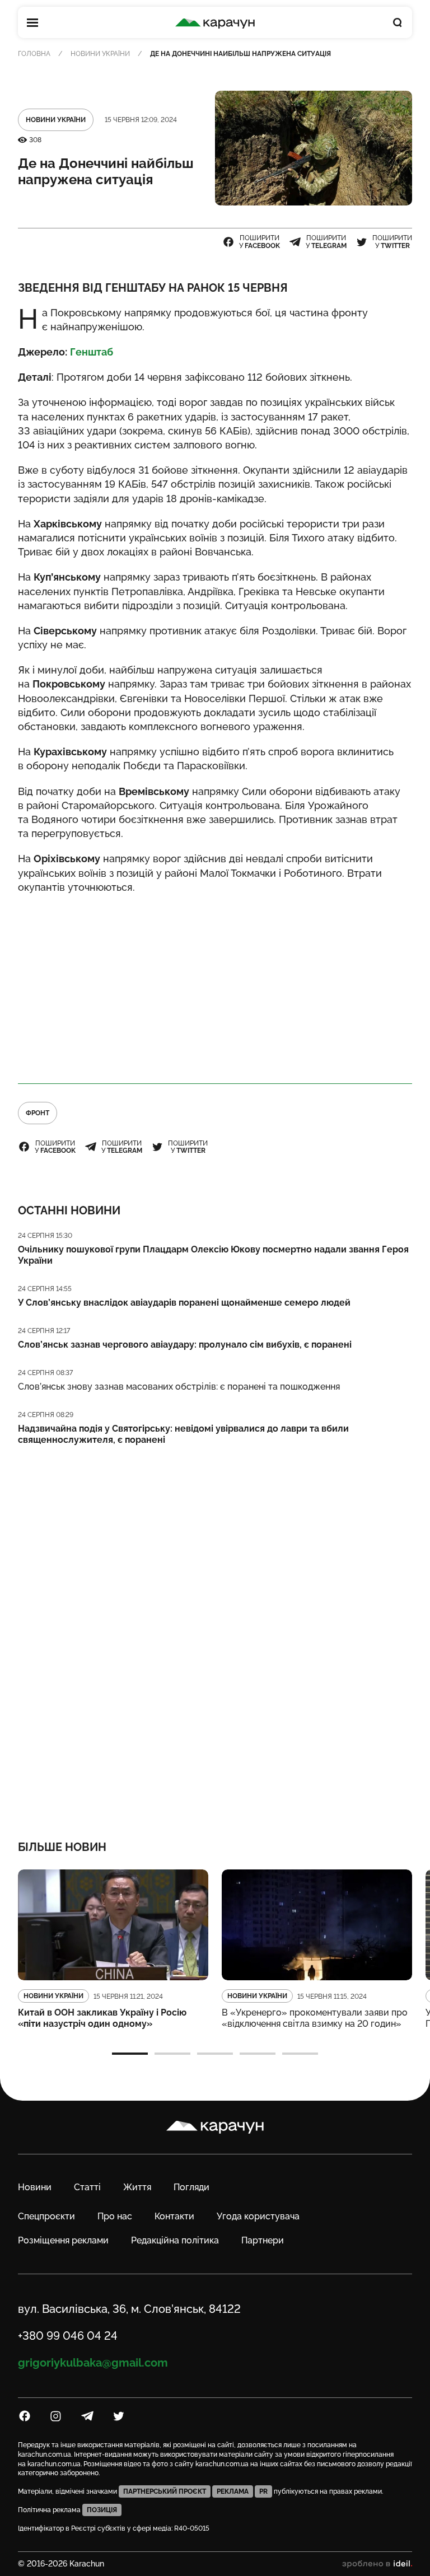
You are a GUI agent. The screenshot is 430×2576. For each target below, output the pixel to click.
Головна (34, 54)
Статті (87, 2187)
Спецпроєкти (46, 2216)
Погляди (191, 2187)
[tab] (130, 2054)
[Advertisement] (215, 984)
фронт (38, 1113)
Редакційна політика (175, 2240)
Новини (35, 2187)
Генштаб (92, 352)
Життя (137, 2187)
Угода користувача (258, 2216)
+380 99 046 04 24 (68, 2336)
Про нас (115, 2216)
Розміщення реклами (63, 2240)
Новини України (100, 54)
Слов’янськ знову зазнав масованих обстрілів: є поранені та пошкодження (179, 1387)
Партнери (263, 2240)
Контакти (174, 2216)
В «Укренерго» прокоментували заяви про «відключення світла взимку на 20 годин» (315, 2018)
